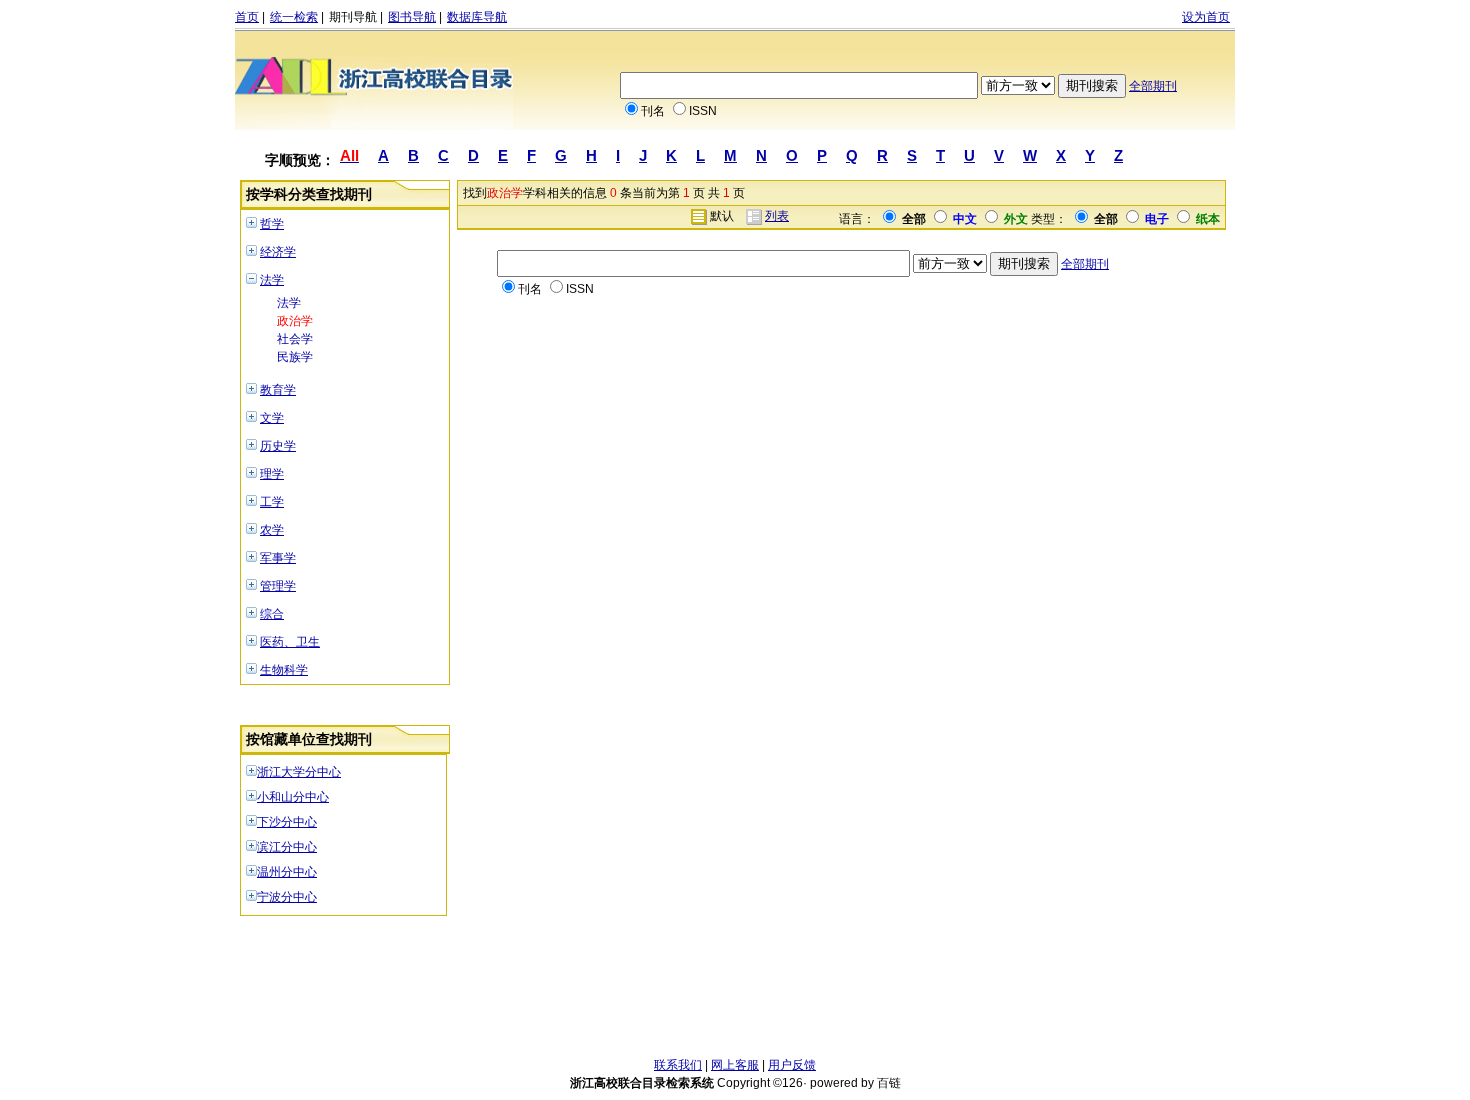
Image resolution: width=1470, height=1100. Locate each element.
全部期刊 (1153, 86)
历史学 (278, 446)
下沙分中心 (287, 822)
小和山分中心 (293, 797)
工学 (272, 502)
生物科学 (284, 670)
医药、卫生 (290, 642)
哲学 (272, 224)
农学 (272, 530)
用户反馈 (792, 1065)
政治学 (295, 321)
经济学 (278, 252)
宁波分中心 (287, 897)
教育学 (278, 390)
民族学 (295, 357)
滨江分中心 (287, 847)
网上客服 (735, 1065)
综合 (272, 614)
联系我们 (678, 1065)
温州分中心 (287, 872)
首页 (247, 17)
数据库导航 (477, 17)
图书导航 (412, 17)
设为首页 (1206, 17)
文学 (272, 418)
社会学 (295, 339)
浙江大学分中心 (299, 772)
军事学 (278, 558)
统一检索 (294, 17)
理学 (272, 474)
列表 (777, 216)
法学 (272, 280)
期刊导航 (353, 17)
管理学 (278, 586)
